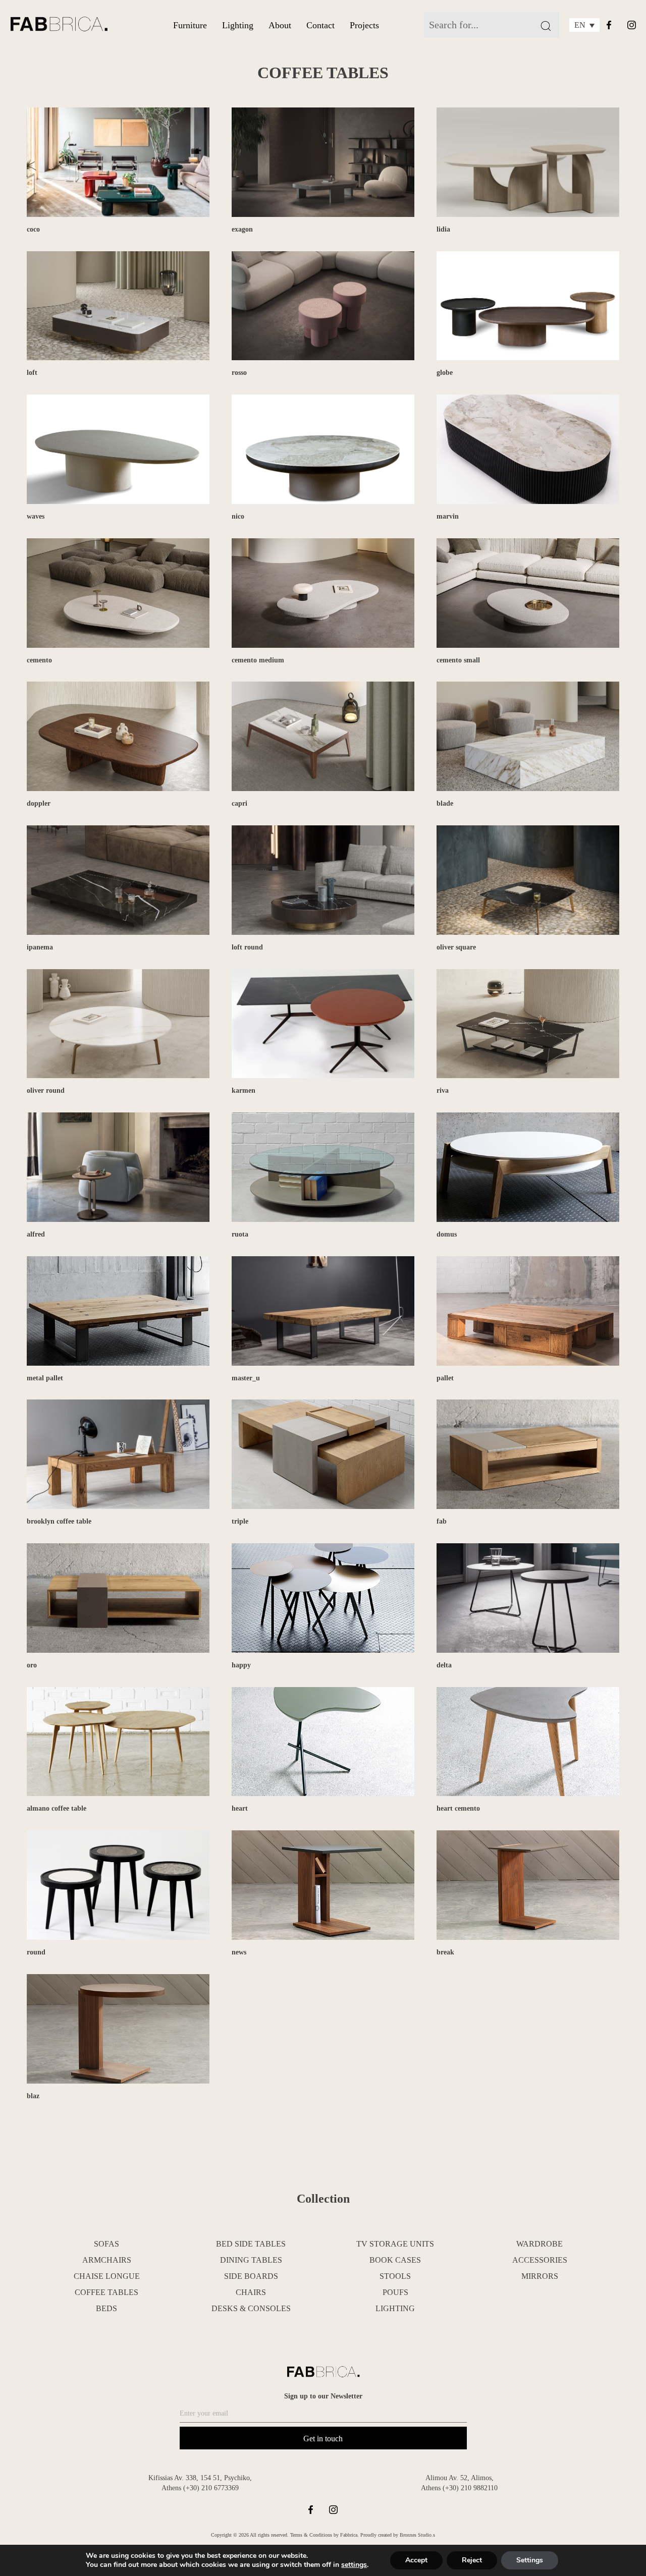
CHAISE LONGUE (107, 2276)
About (280, 25)
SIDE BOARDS (251, 2276)
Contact (320, 25)
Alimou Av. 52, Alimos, (460, 2478)
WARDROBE (540, 2244)
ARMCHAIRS (107, 2260)
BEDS (106, 2308)
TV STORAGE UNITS (395, 2244)
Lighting (238, 25)
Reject (472, 2560)
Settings (530, 2560)
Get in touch (323, 2439)
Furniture (190, 25)
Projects (364, 25)
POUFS (395, 2292)
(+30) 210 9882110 (470, 2488)
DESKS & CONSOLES (251, 2308)
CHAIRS (251, 2292)
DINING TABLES (251, 2260)
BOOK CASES (395, 2260)
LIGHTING (395, 2308)
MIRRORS (540, 2276)
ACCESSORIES (540, 2260)
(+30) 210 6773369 (211, 2488)
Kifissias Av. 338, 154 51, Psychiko (199, 2478)
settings (354, 2565)
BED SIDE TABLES (251, 2244)
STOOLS (395, 2276)
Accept (416, 2560)
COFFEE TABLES (106, 2292)
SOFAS (106, 2244)
